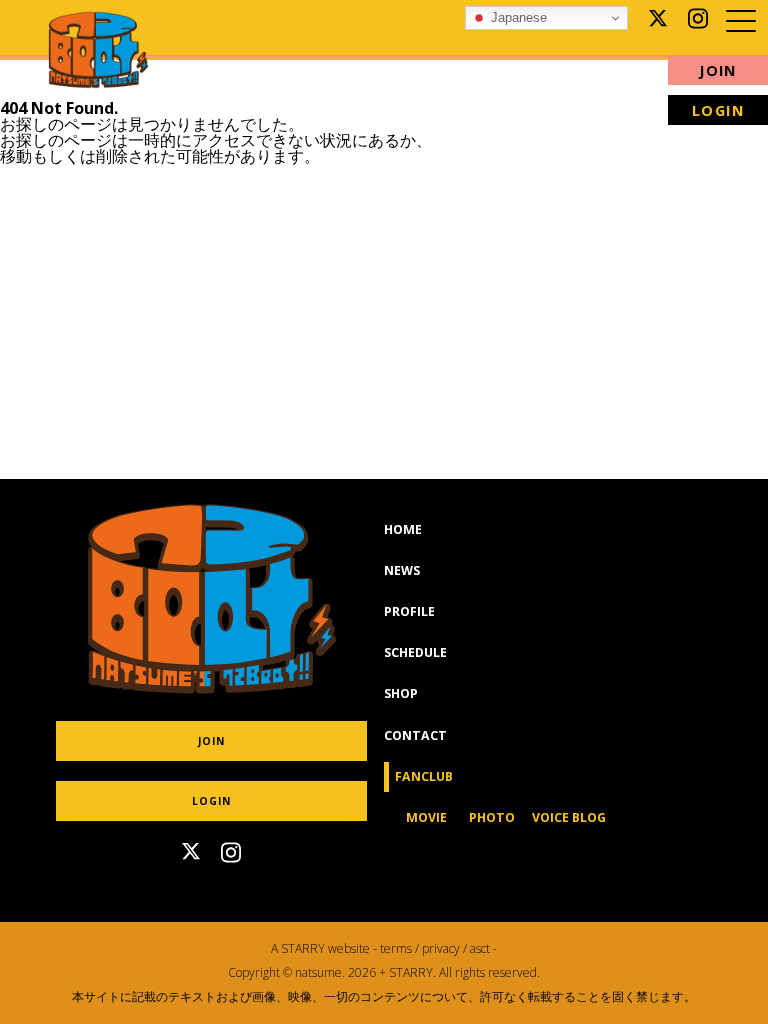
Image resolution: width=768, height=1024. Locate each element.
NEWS (402, 570)
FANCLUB (430, 776)
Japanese (517, 17)
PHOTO (492, 817)
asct (480, 948)
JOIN (718, 70)
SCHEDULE (415, 652)
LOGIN (211, 801)
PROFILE (409, 611)
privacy (441, 948)
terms (396, 948)
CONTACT (415, 735)
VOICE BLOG (569, 817)
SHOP (401, 693)
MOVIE (426, 817)
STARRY (303, 948)
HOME (403, 529)
